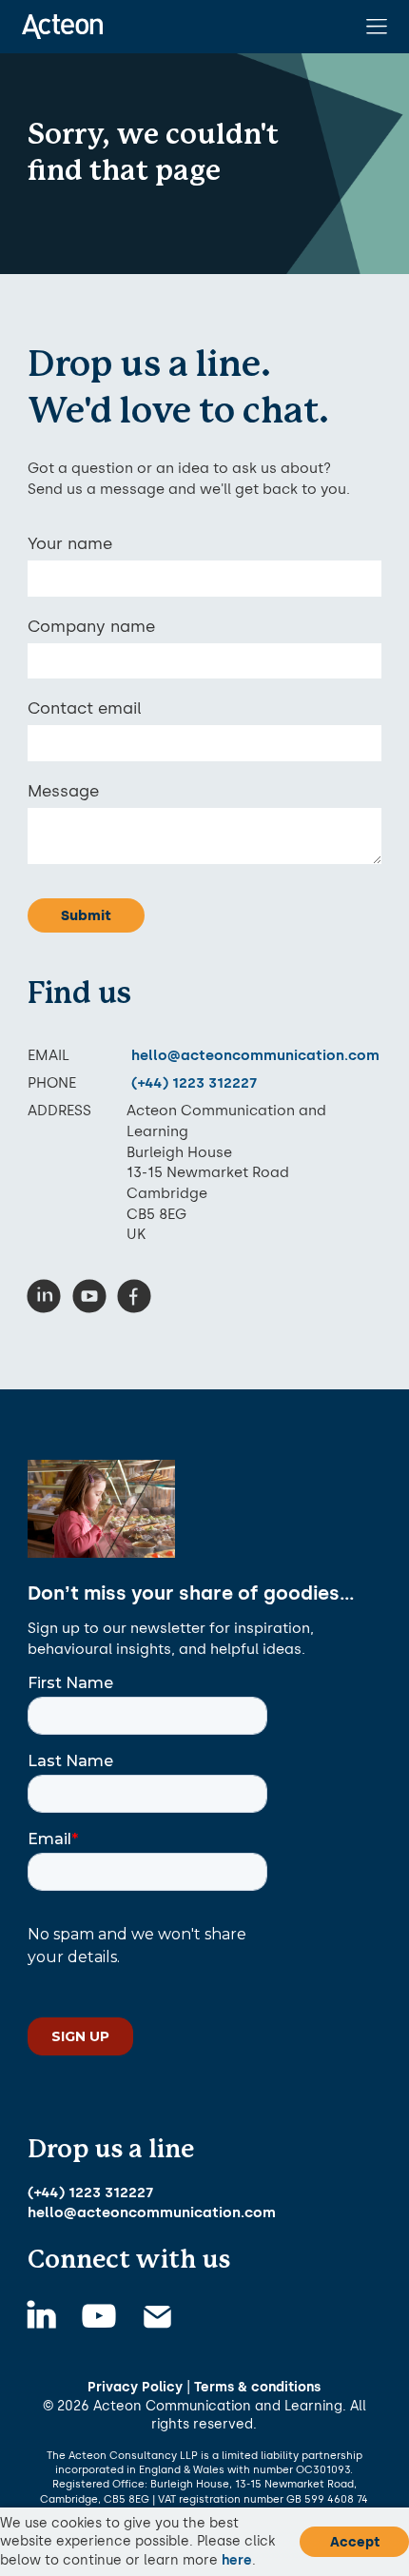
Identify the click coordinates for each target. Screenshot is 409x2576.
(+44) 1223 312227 (194, 1082)
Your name (70, 543)
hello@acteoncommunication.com (255, 1055)
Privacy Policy (135, 2387)
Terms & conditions (257, 2387)
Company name (91, 626)
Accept (355, 2542)
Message (63, 791)
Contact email (85, 708)
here (237, 2560)
